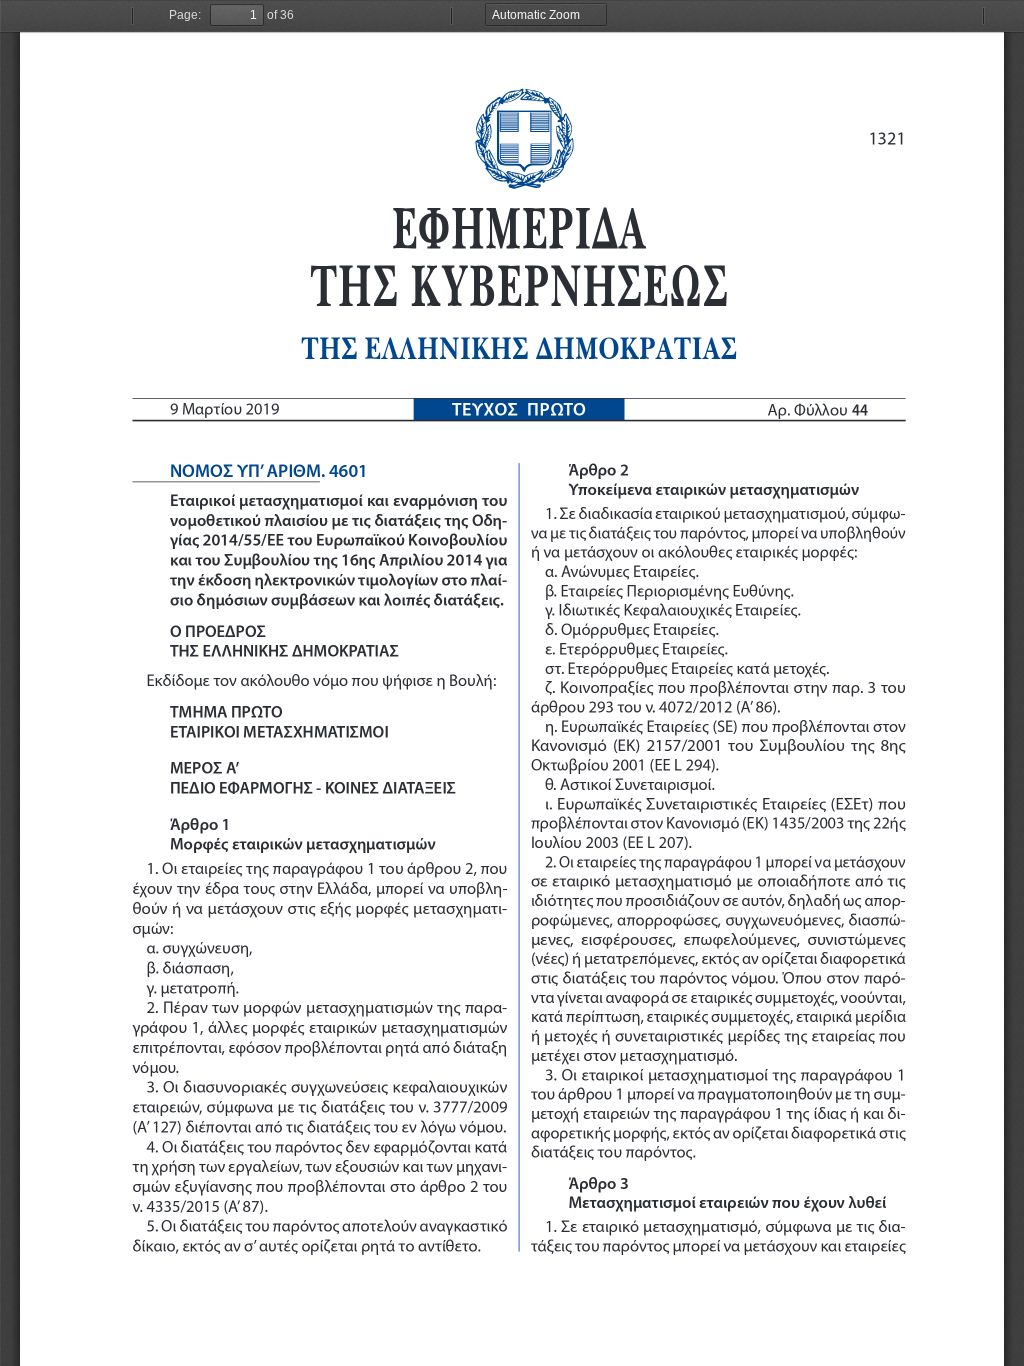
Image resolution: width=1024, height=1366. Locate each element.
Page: (185, 15)
